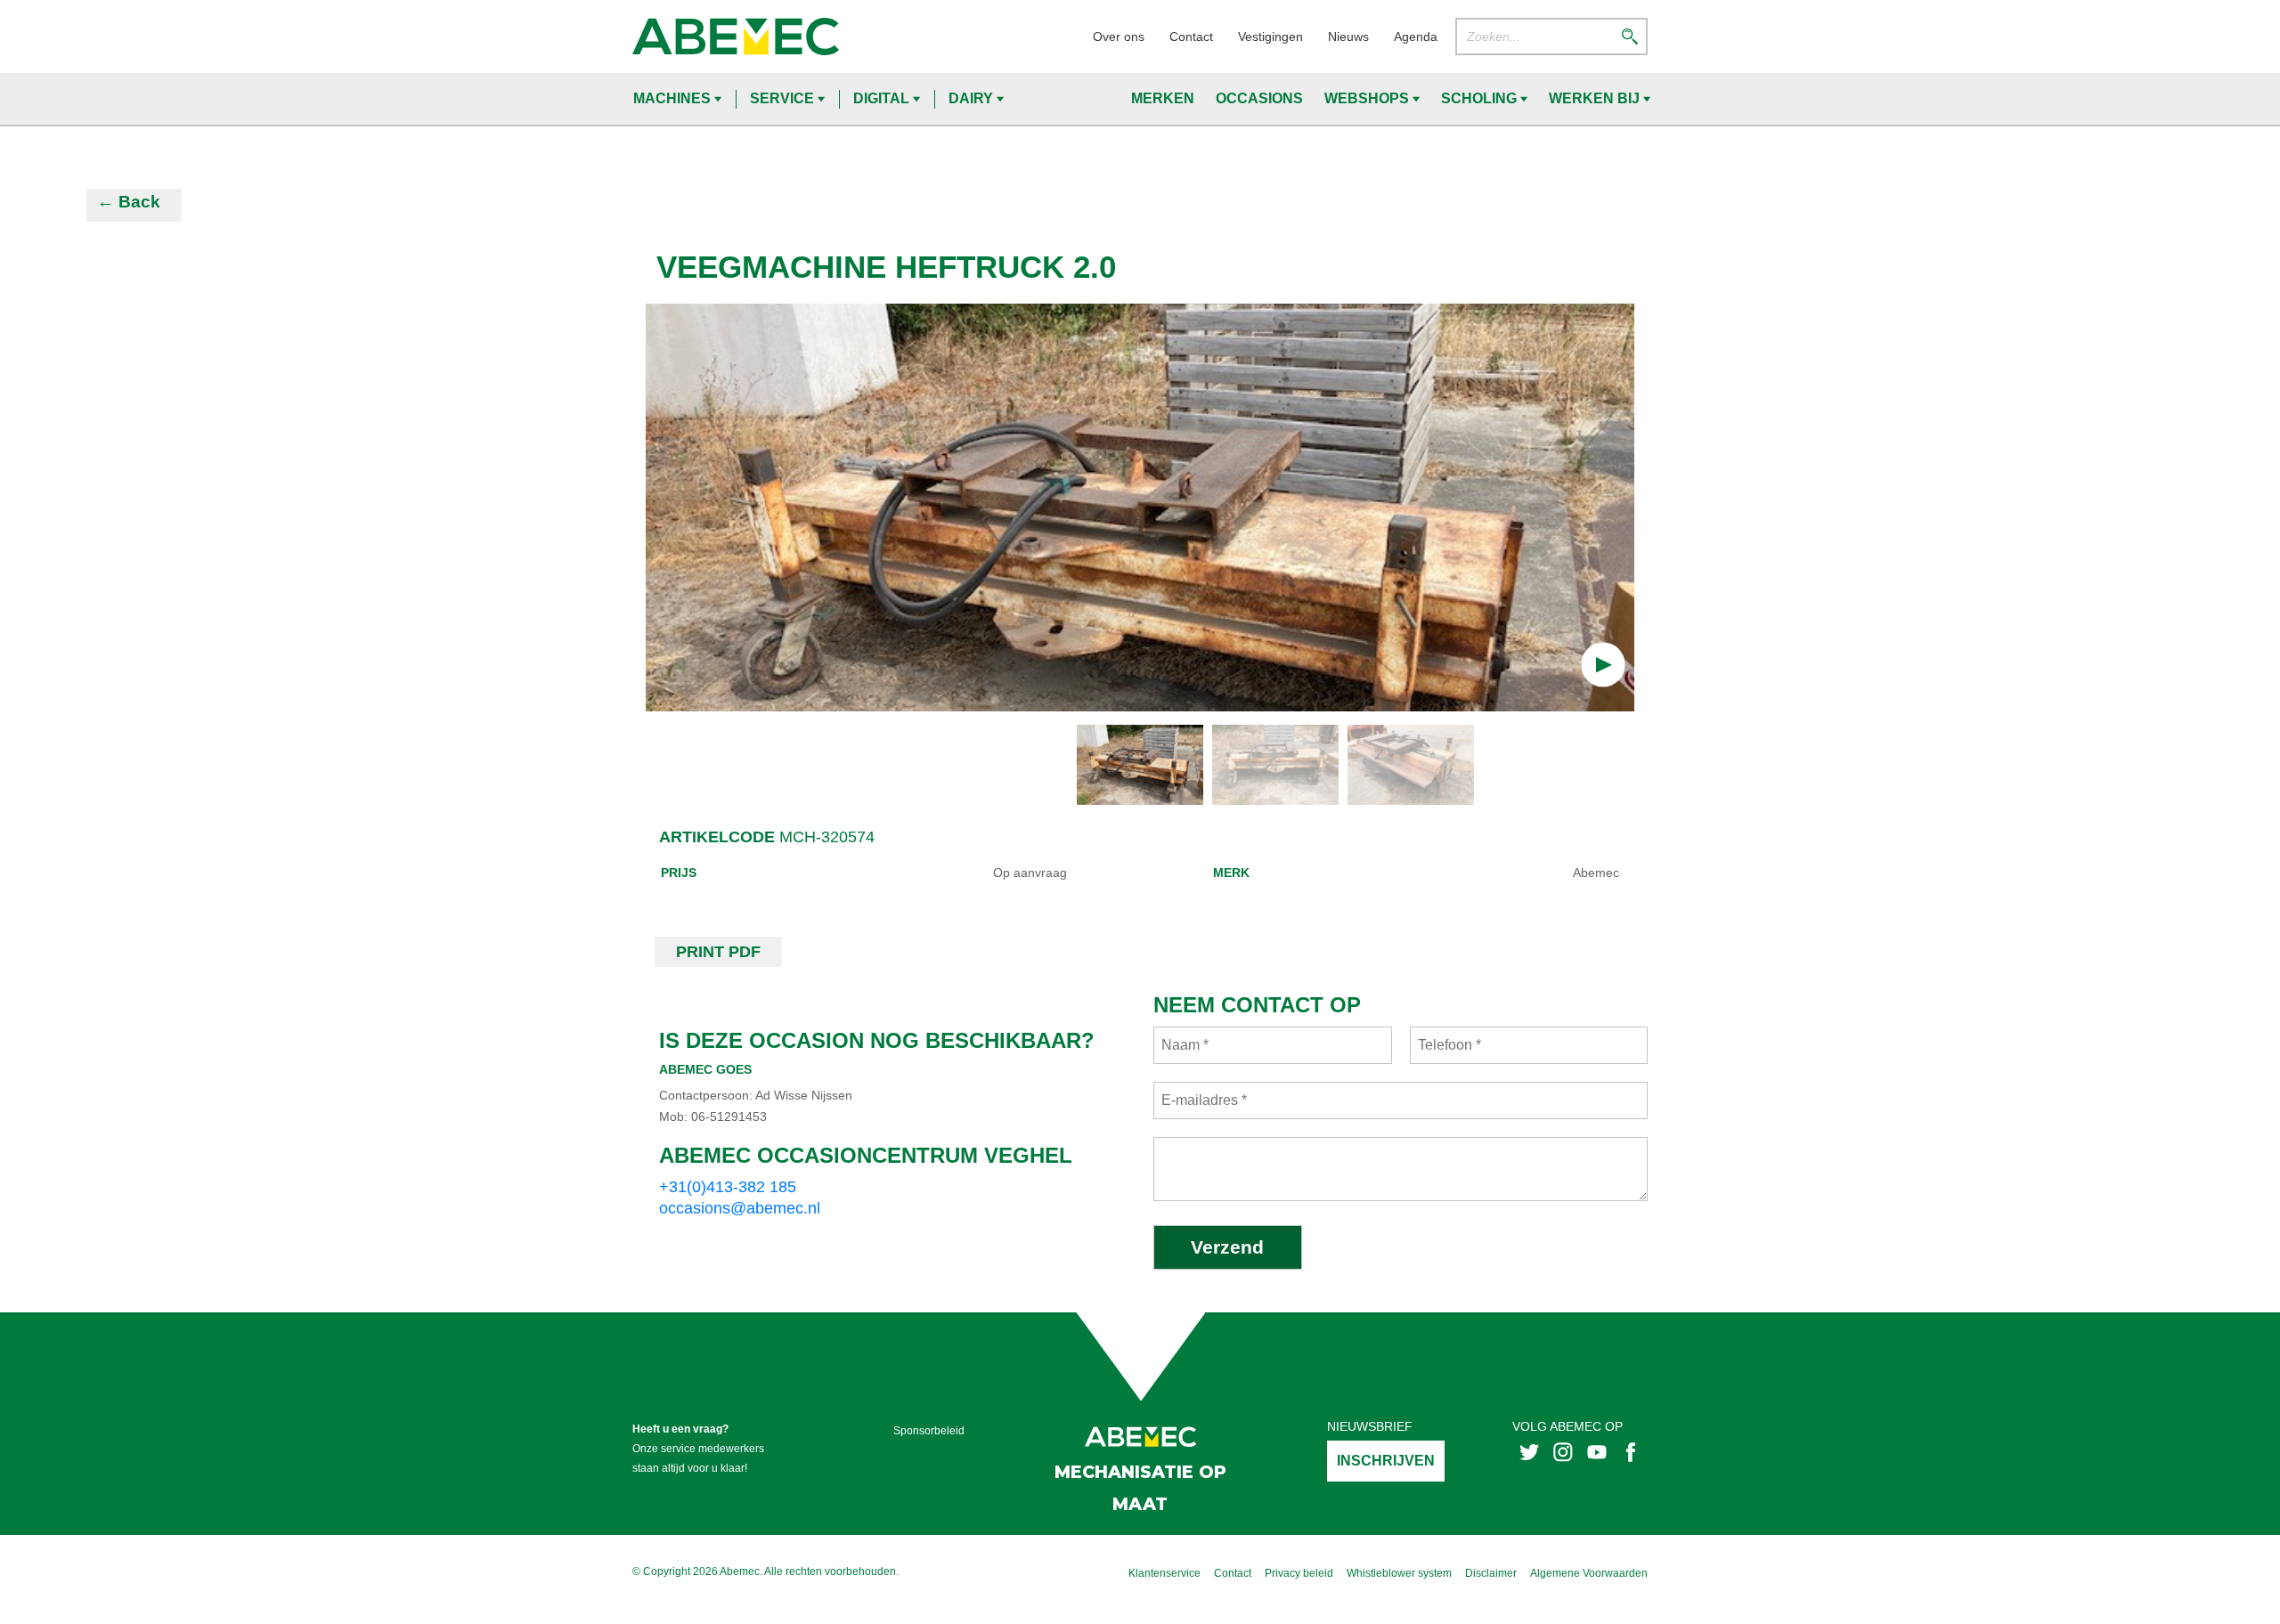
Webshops (1368, 98)
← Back (129, 202)
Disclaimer (1491, 1573)
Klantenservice (1164, 1573)
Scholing (1481, 98)
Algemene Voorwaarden (1589, 1573)
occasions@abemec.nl (740, 1208)
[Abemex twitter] (1529, 1451)
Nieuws (1348, 37)
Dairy (973, 98)
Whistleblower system (1399, 1573)
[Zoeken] (1630, 36)
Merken (1163, 98)
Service (784, 98)
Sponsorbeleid (929, 1431)
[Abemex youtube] (1597, 1451)
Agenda (1416, 37)
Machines (674, 98)
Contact (1191, 37)
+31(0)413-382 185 (728, 1187)
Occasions (1259, 98)
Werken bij (1596, 98)
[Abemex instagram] (1563, 1451)
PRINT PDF (718, 952)
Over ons (1119, 37)
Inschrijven (1386, 1461)
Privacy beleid (1299, 1573)
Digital (883, 98)
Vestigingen (1270, 37)
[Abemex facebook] (1631, 1451)
